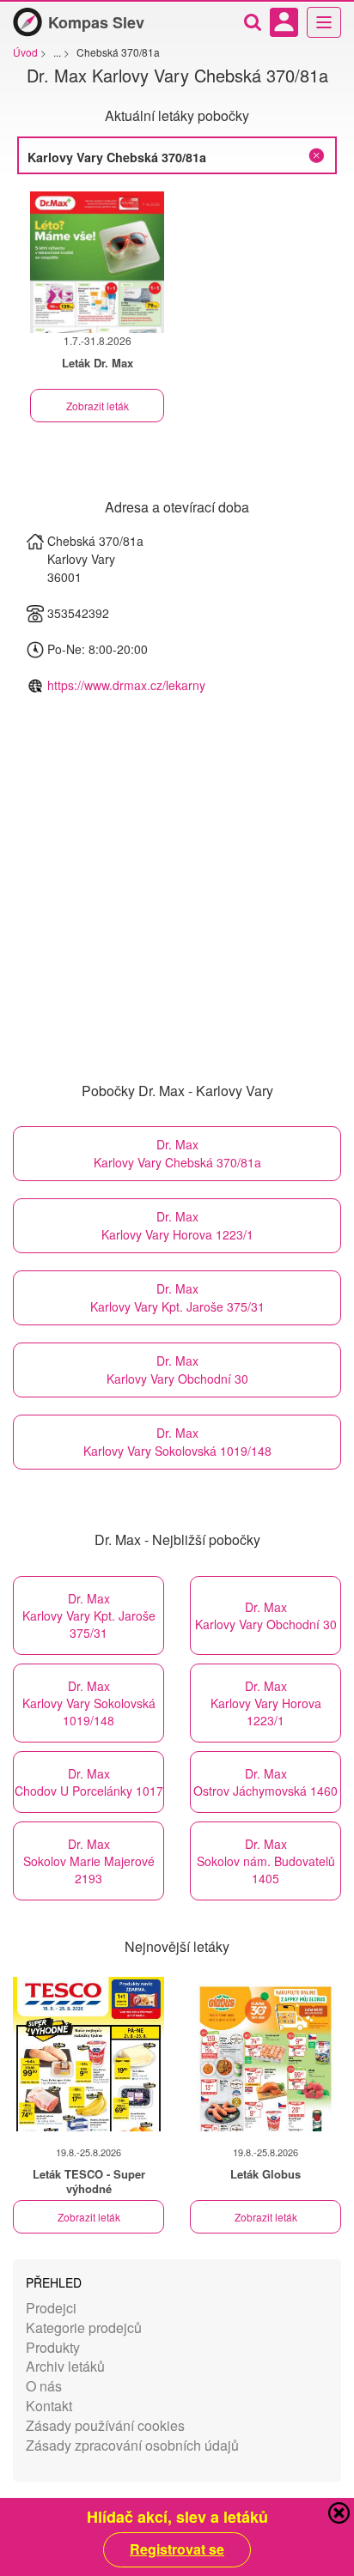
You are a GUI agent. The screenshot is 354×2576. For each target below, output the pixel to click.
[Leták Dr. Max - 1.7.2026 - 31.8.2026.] (97, 262)
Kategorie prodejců (84, 2327)
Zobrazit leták (98, 406)
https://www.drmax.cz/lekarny (126, 685)
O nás (44, 2386)
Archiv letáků (65, 2366)
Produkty (53, 2347)
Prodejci (51, 2308)
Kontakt (49, 2406)
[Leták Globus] (265, 2054)
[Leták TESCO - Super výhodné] (88, 2054)
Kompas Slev (96, 22)
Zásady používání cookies (105, 2425)
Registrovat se (177, 2549)
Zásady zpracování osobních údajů (132, 2445)
